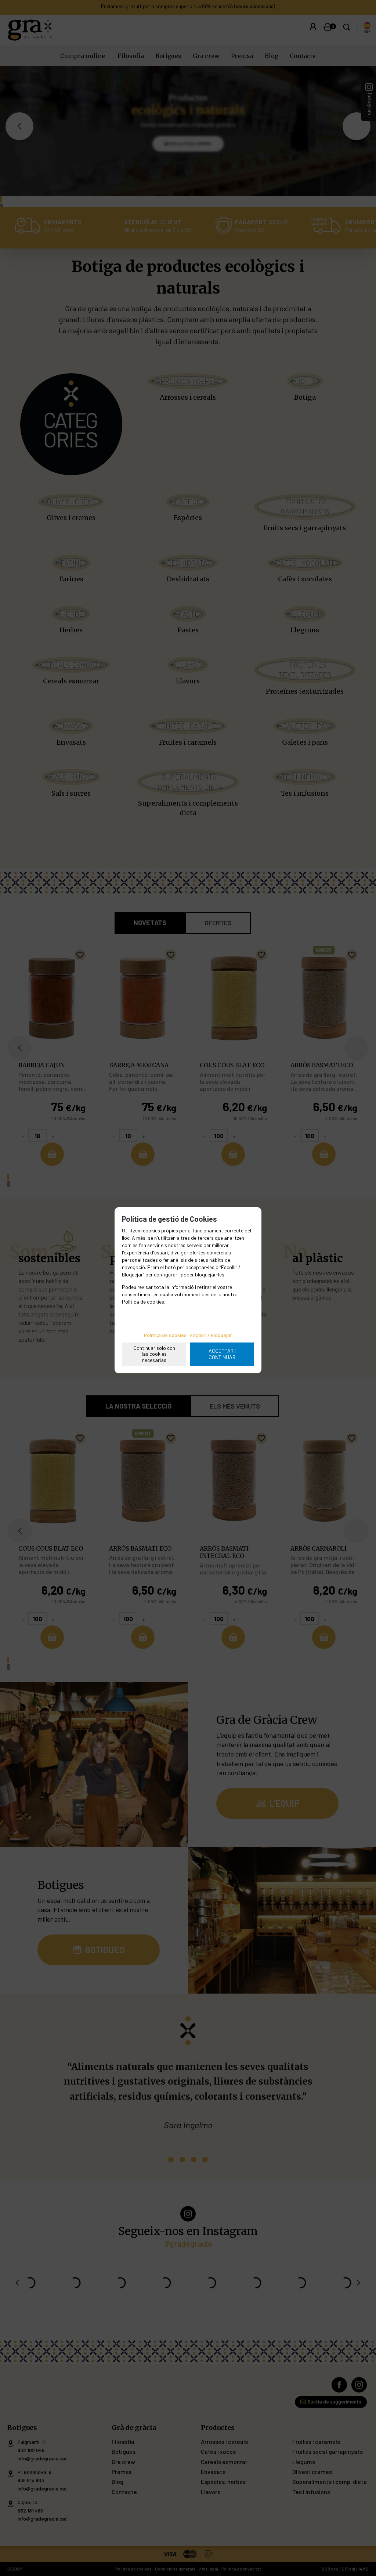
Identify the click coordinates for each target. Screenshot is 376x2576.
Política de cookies (165, 1335)
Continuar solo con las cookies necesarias (154, 1354)
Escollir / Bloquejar (211, 1335)
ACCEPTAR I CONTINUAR (222, 1354)
